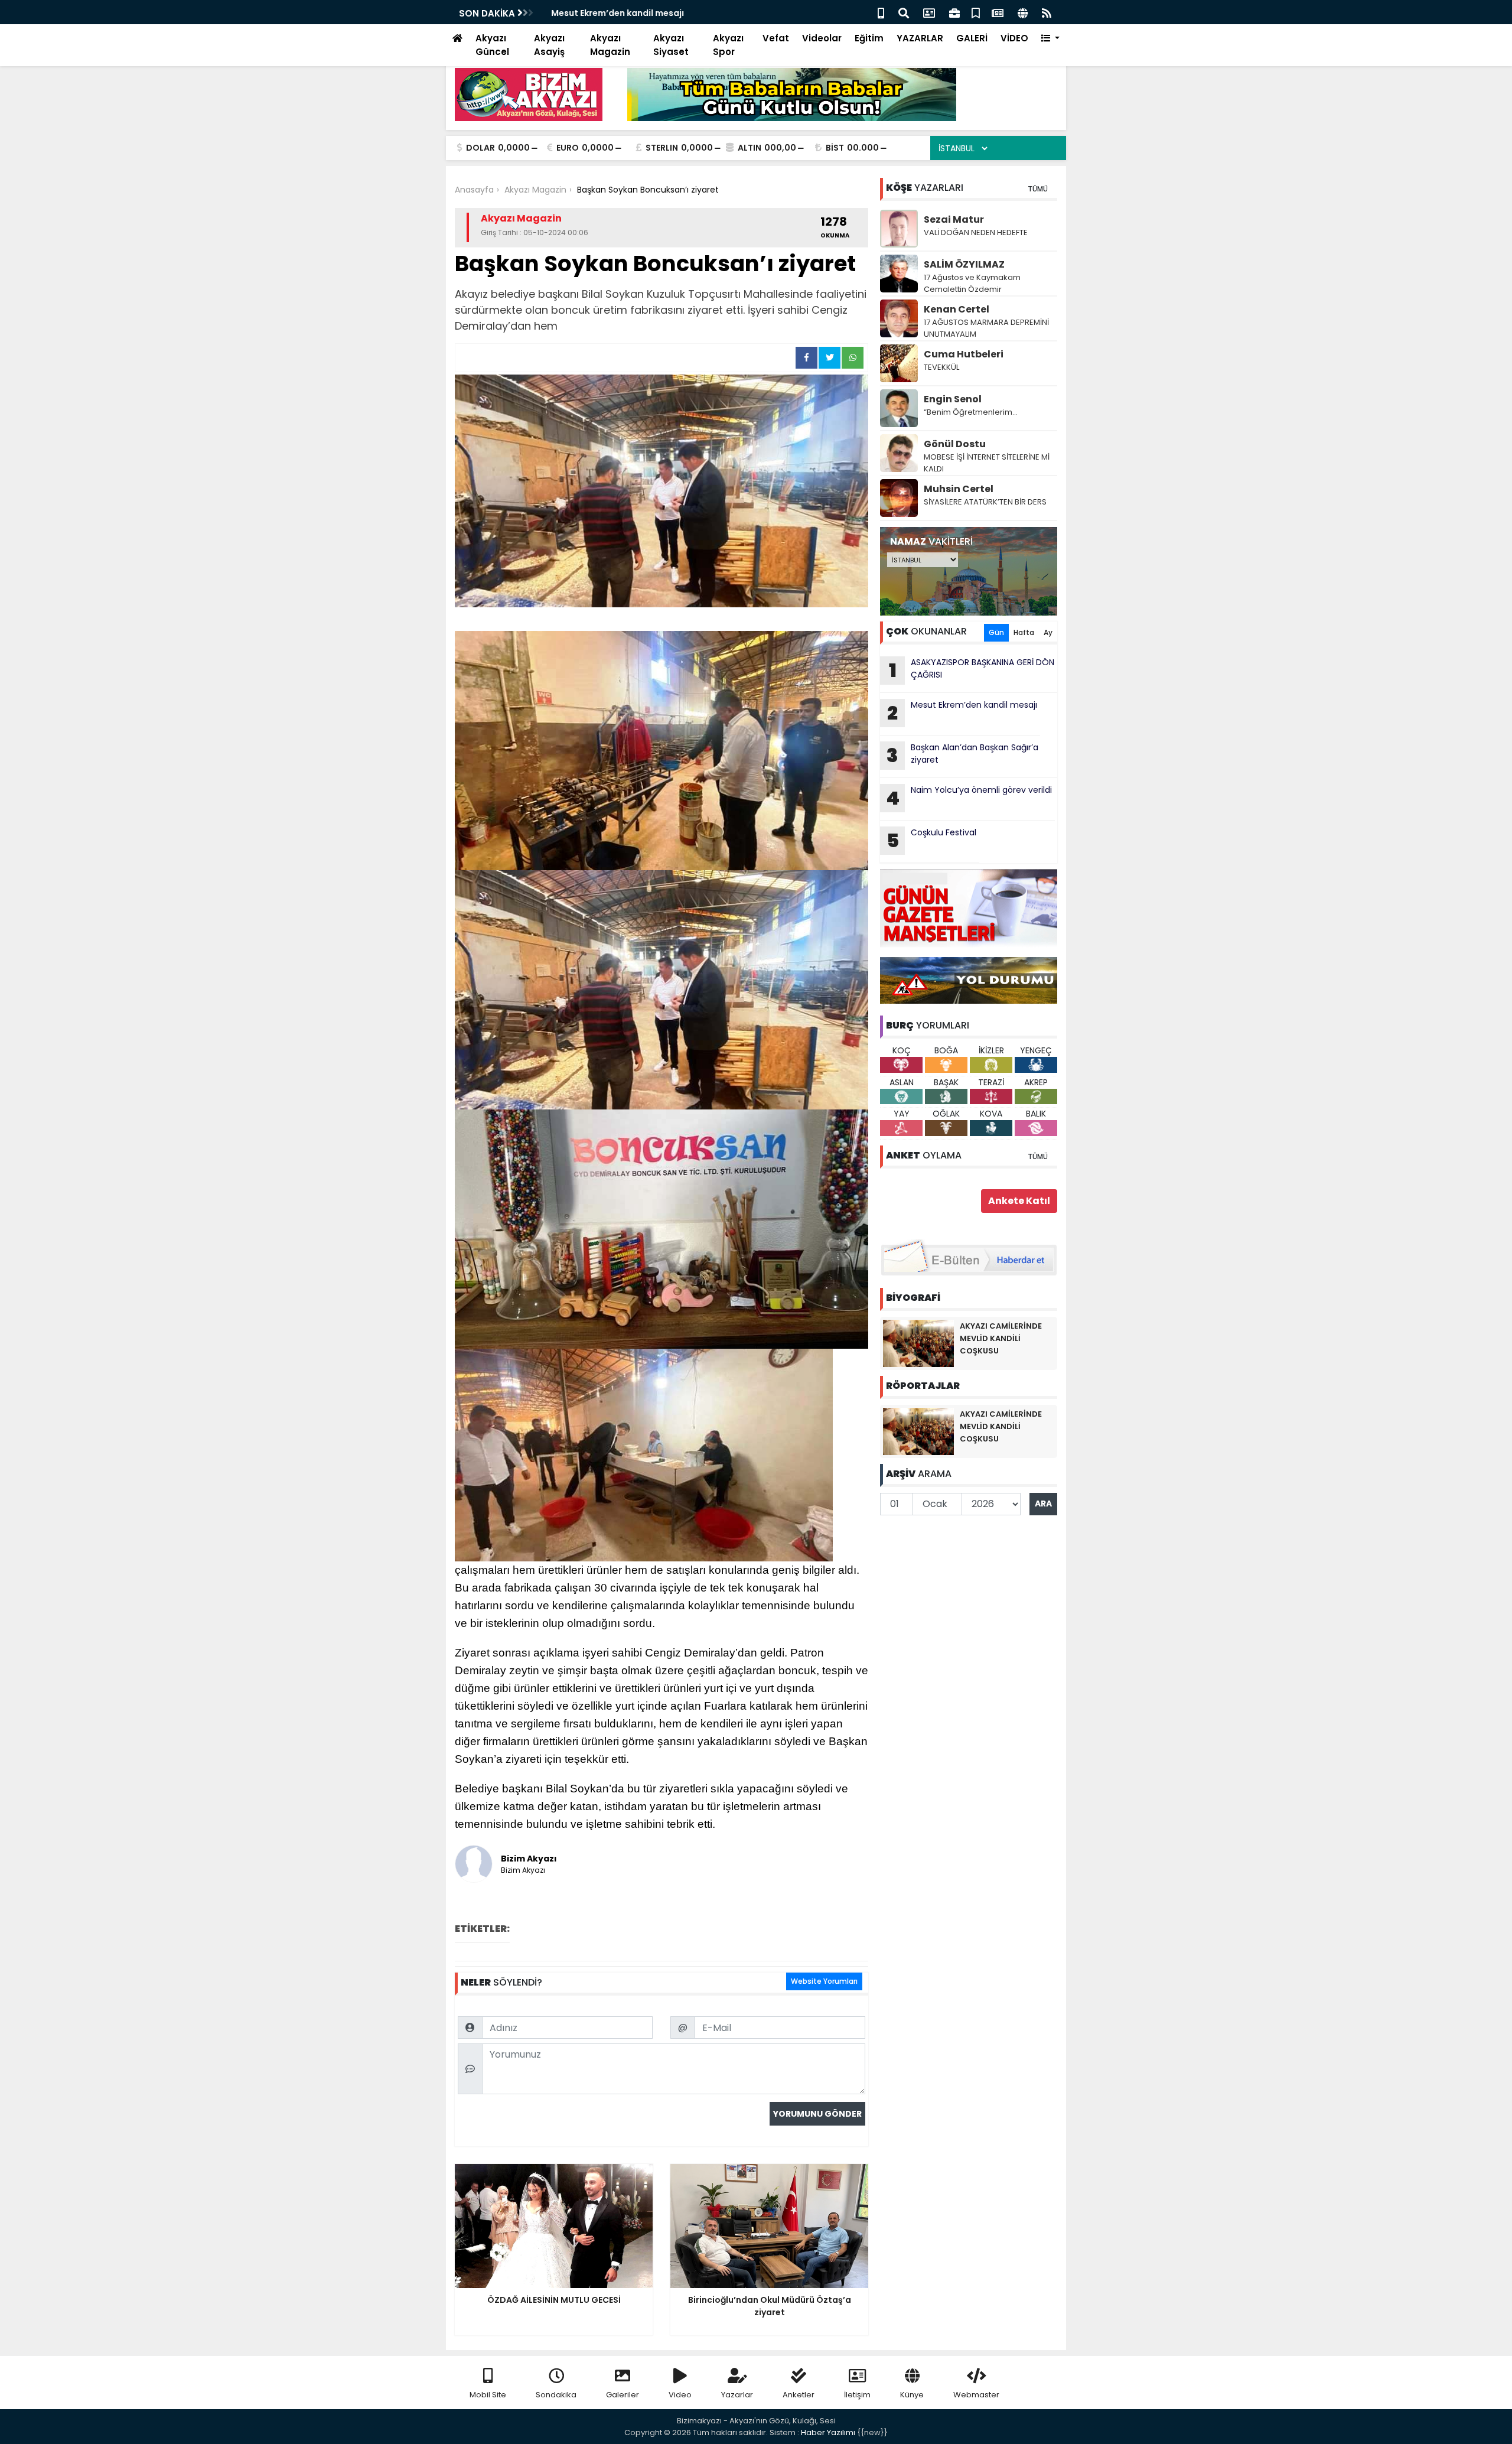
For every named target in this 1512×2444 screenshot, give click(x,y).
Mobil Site (488, 2395)
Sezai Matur (954, 219)
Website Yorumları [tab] (824, 1981)
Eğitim (869, 38)
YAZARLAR (920, 38)
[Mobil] (881, 12)
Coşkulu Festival (932, 840)
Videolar (822, 38)
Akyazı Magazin (610, 45)
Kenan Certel (957, 309)
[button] (1050, 39)
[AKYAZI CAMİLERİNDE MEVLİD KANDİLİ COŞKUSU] (918, 1343)
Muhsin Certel (959, 489)
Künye (912, 2395)
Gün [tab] (996, 632)
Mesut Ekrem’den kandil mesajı (613, 13)
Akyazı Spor (728, 45)
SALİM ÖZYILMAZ (964, 264)
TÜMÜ (1038, 189)
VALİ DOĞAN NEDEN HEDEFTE (976, 232)
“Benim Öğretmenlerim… (971, 412)
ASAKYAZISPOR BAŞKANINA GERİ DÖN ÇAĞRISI (972, 670)
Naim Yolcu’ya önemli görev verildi (969, 798)
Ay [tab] (1048, 632)
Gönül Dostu (955, 444)
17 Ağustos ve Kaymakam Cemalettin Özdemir (972, 283)
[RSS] (1047, 12)
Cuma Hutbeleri (964, 354)
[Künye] (1023, 12)
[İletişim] (929, 12)
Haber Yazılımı (828, 2432)
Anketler (799, 2395)
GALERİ (972, 38)
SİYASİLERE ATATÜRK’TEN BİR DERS (985, 502)
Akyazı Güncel (492, 45)
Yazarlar (737, 2395)
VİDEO (1014, 38)
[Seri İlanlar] (976, 12)
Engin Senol (953, 399)
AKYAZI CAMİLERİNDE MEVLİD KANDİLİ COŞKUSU (1001, 1338)
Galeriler (623, 2395)
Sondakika (556, 2395)
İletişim (857, 2395)
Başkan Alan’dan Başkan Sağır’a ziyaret (962, 755)
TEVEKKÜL (941, 367)
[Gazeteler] (998, 12)
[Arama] (904, 12)
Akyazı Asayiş (549, 45)
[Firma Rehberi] (954, 12)
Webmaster (976, 2395)
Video (680, 2395)
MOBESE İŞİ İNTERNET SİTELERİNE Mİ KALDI (987, 463)
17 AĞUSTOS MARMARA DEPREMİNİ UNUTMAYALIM (986, 328)
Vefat (776, 38)
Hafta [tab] (1024, 632)
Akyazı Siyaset (671, 45)
